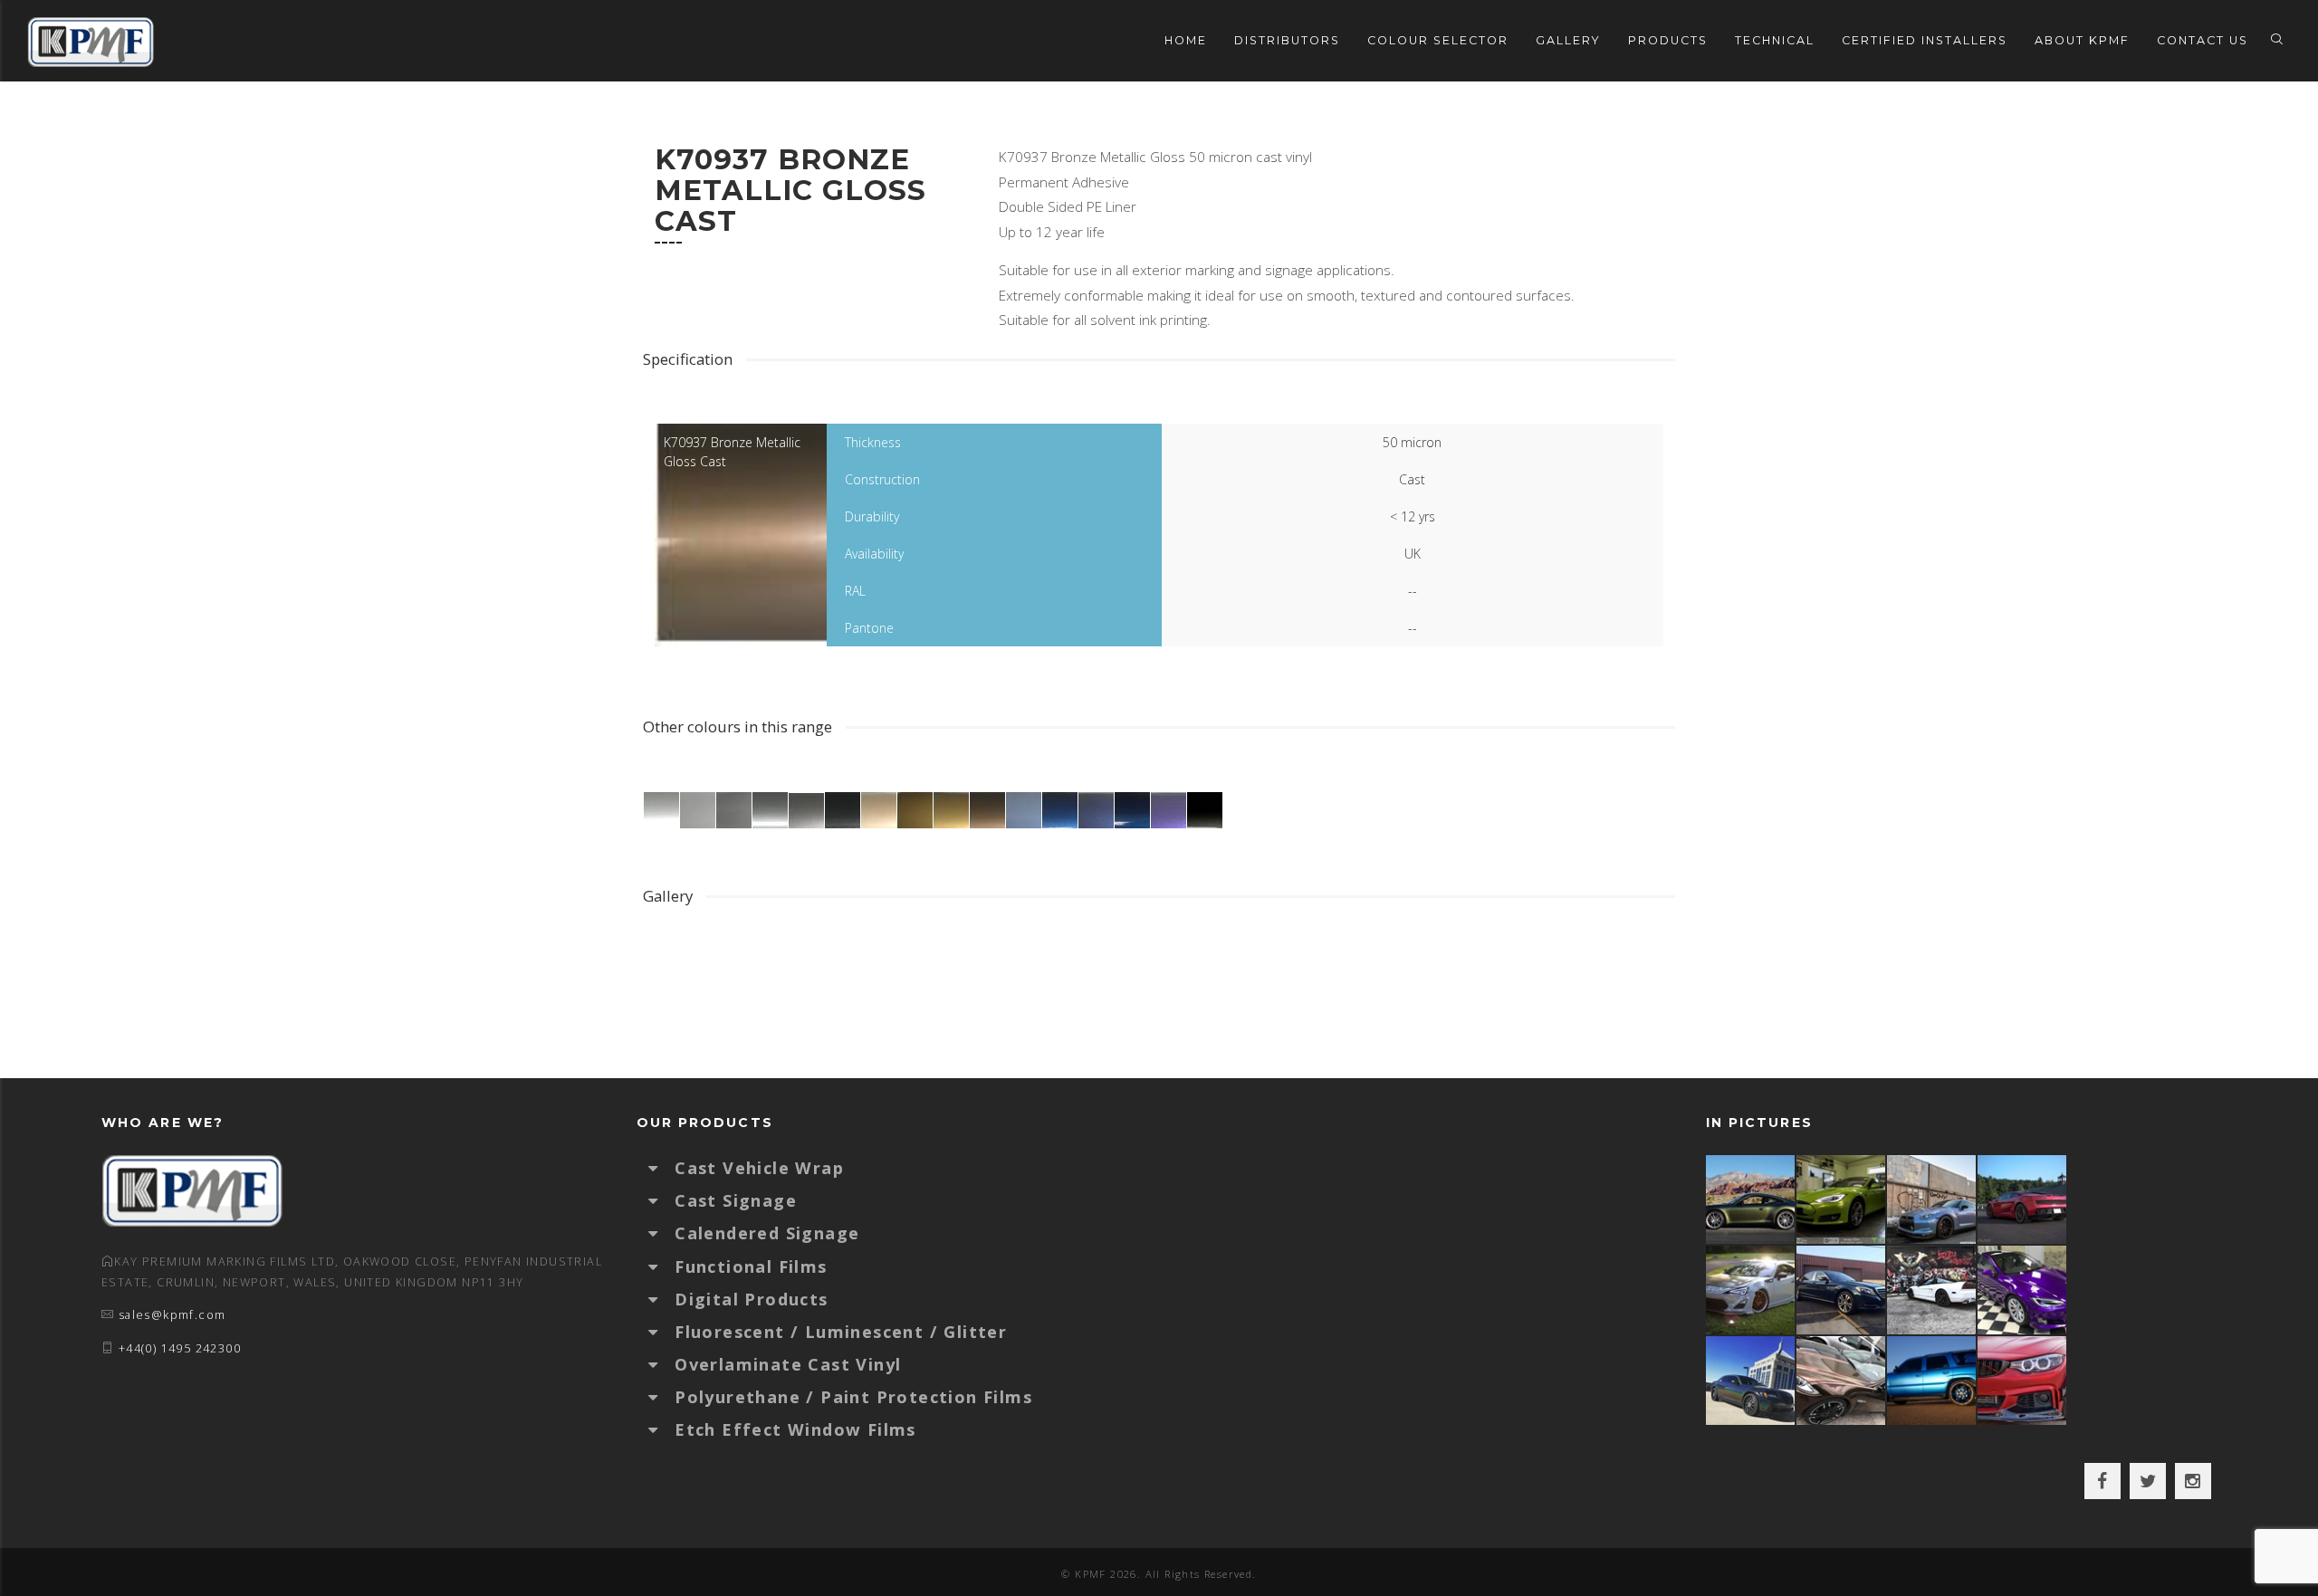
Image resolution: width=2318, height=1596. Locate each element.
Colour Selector (1438, 40)
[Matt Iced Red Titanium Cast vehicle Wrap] (2023, 1381)
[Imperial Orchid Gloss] (2023, 1290)
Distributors (1287, 40)
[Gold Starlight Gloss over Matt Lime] (1842, 1200)
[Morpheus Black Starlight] (1751, 1381)
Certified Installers (1925, 40)
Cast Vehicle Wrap (759, 1168)
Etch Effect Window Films (795, 1429)
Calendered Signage (767, 1233)
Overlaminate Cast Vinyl (788, 1364)
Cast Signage (736, 1200)
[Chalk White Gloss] (1751, 1290)
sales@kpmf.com (172, 1315)
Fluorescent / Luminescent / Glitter (841, 1332)
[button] (662, 1168)
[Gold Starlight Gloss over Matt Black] (1751, 1200)
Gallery (1568, 40)
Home (1186, 40)
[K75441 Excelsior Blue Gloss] (1842, 1290)
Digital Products (751, 1299)
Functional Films (751, 1266)
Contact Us (2203, 40)
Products (1668, 40)
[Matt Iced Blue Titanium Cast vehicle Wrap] (1932, 1381)
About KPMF (2082, 40)
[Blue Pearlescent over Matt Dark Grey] (1932, 1200)
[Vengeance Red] (2023, 1200)
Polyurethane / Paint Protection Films (853, 1397)
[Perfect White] (1932, 1290)
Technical (1775, 40)
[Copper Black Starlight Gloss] (1842, 1381)
